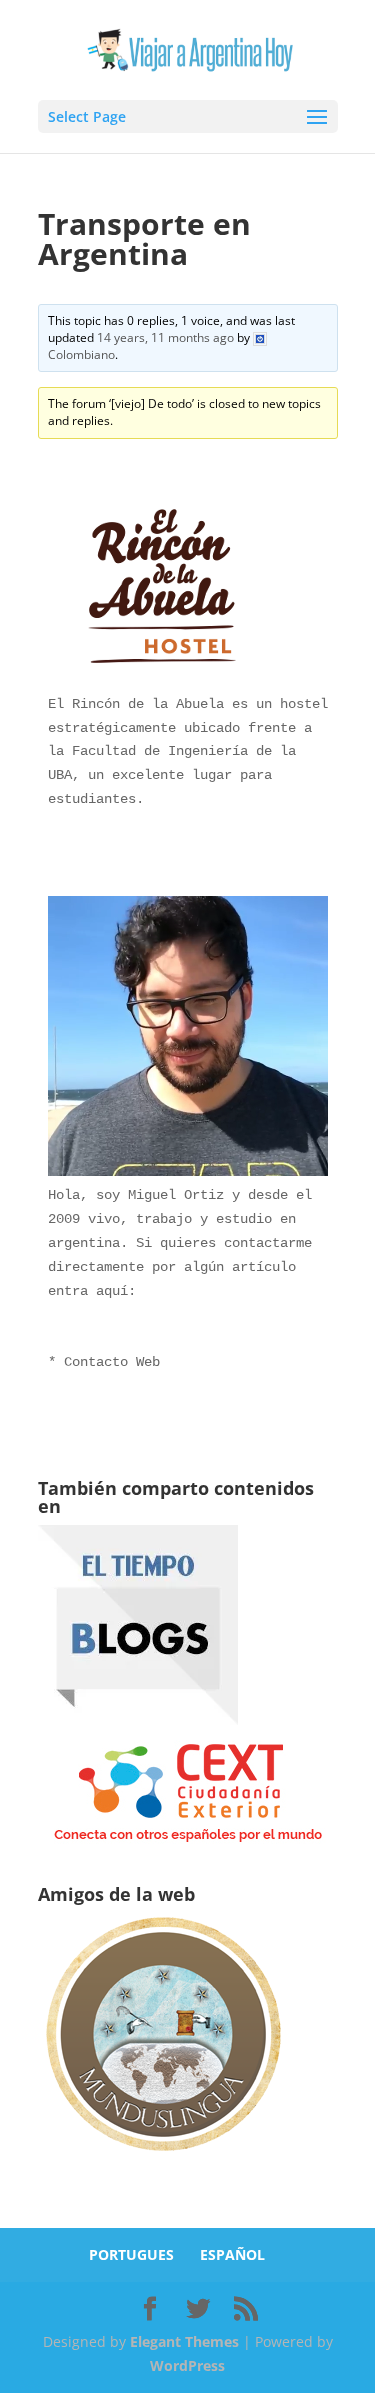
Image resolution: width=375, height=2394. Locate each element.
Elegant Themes (184, 2341)
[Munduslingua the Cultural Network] (163, 2157)
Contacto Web (112, 1362)
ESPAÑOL (232, 2254)
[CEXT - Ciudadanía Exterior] (188, 1842)
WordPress (187, 2365)
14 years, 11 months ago (165, 337)
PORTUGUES (131, 2254)
